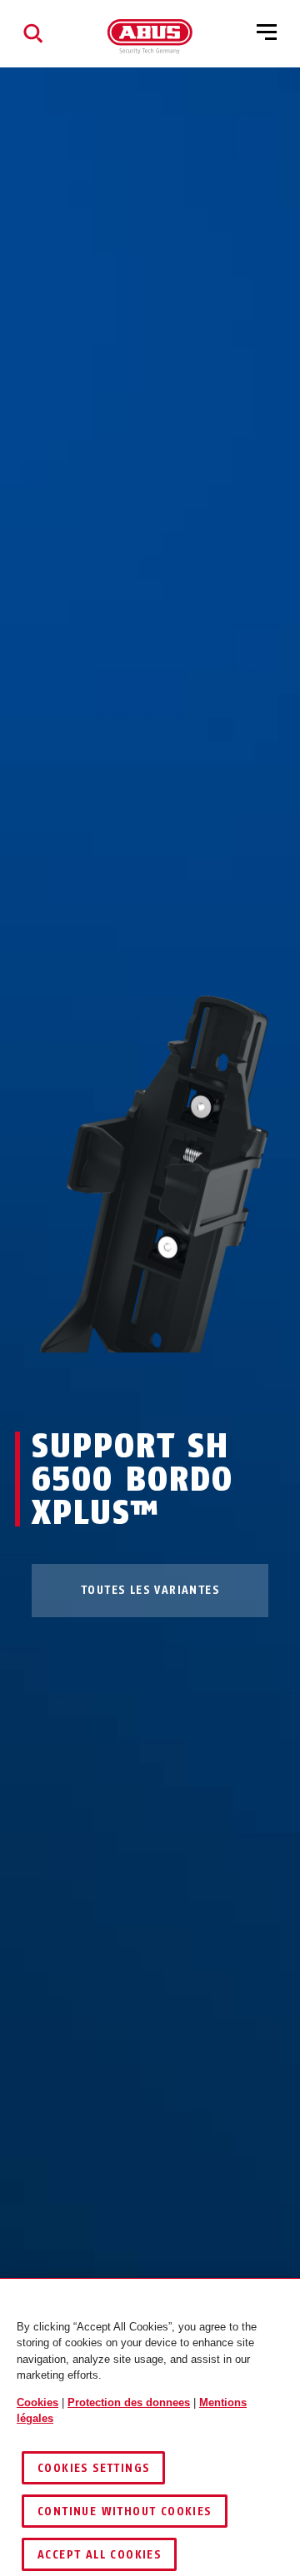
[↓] (180, 1384)
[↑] (120, 1384)
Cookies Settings (93, 2468)
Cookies (37, 2402)
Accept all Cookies (99, 2555)
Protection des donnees (129, 2402)
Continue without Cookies (125, 2511)
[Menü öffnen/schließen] (267, 33)
